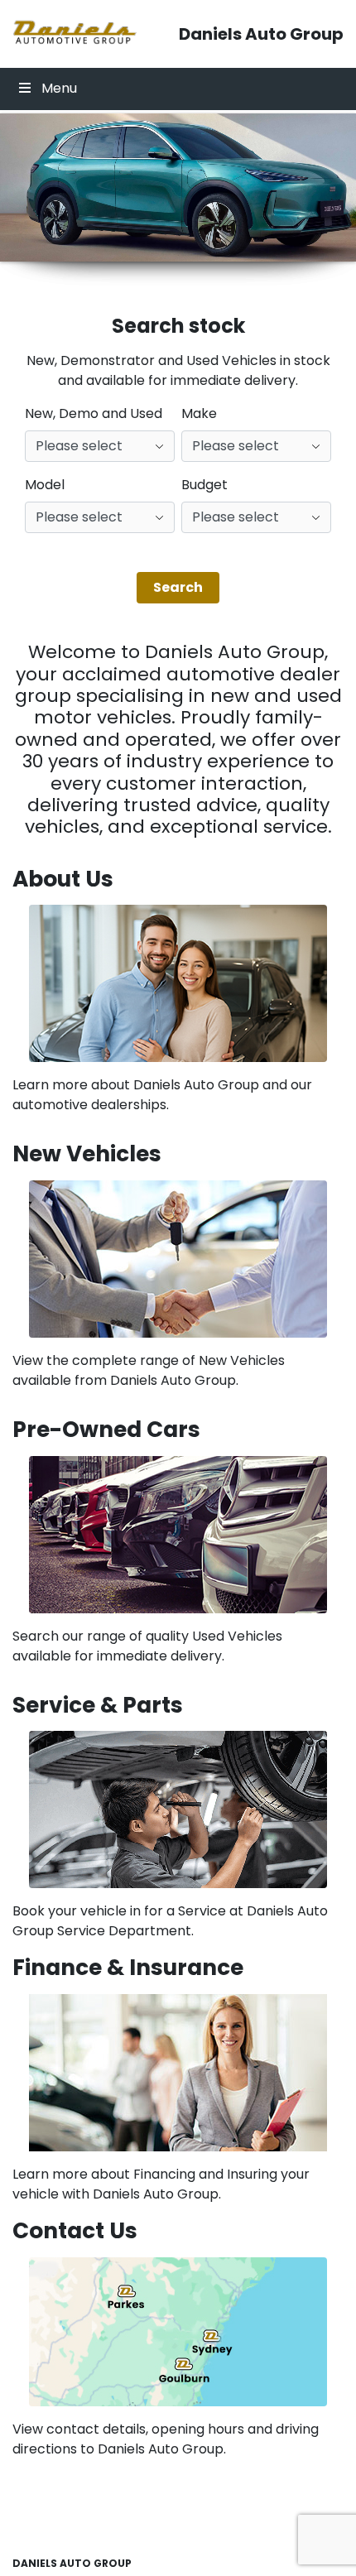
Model (45, 485)
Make (199, 413)
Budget (204, 485)
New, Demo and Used (94, 413)
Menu (59, 88)
